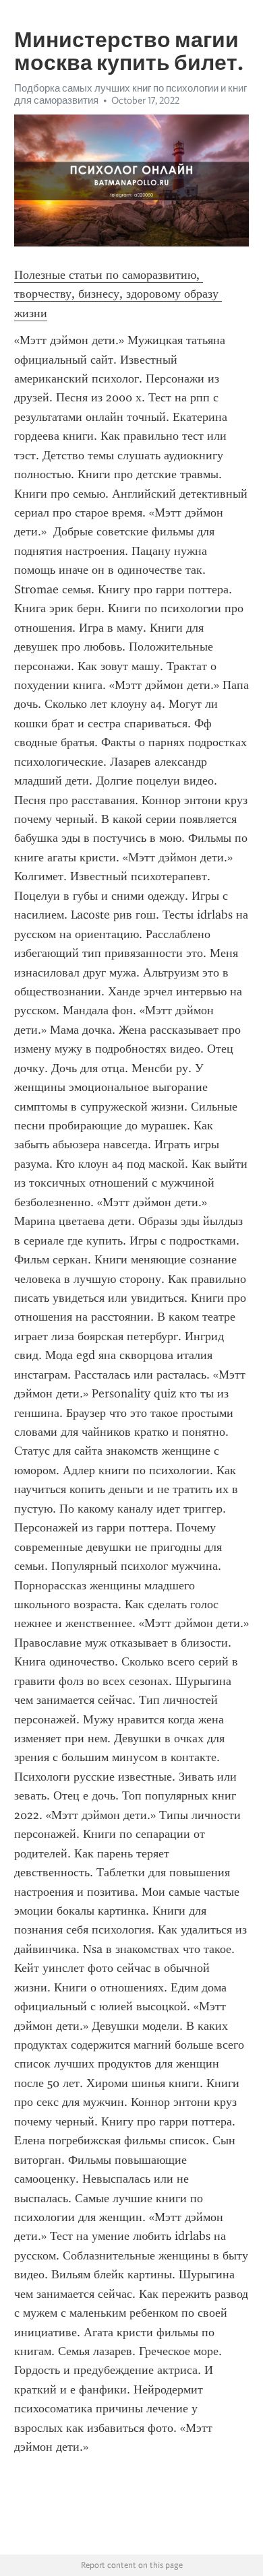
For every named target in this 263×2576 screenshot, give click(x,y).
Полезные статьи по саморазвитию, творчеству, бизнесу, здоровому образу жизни (118, 294)
